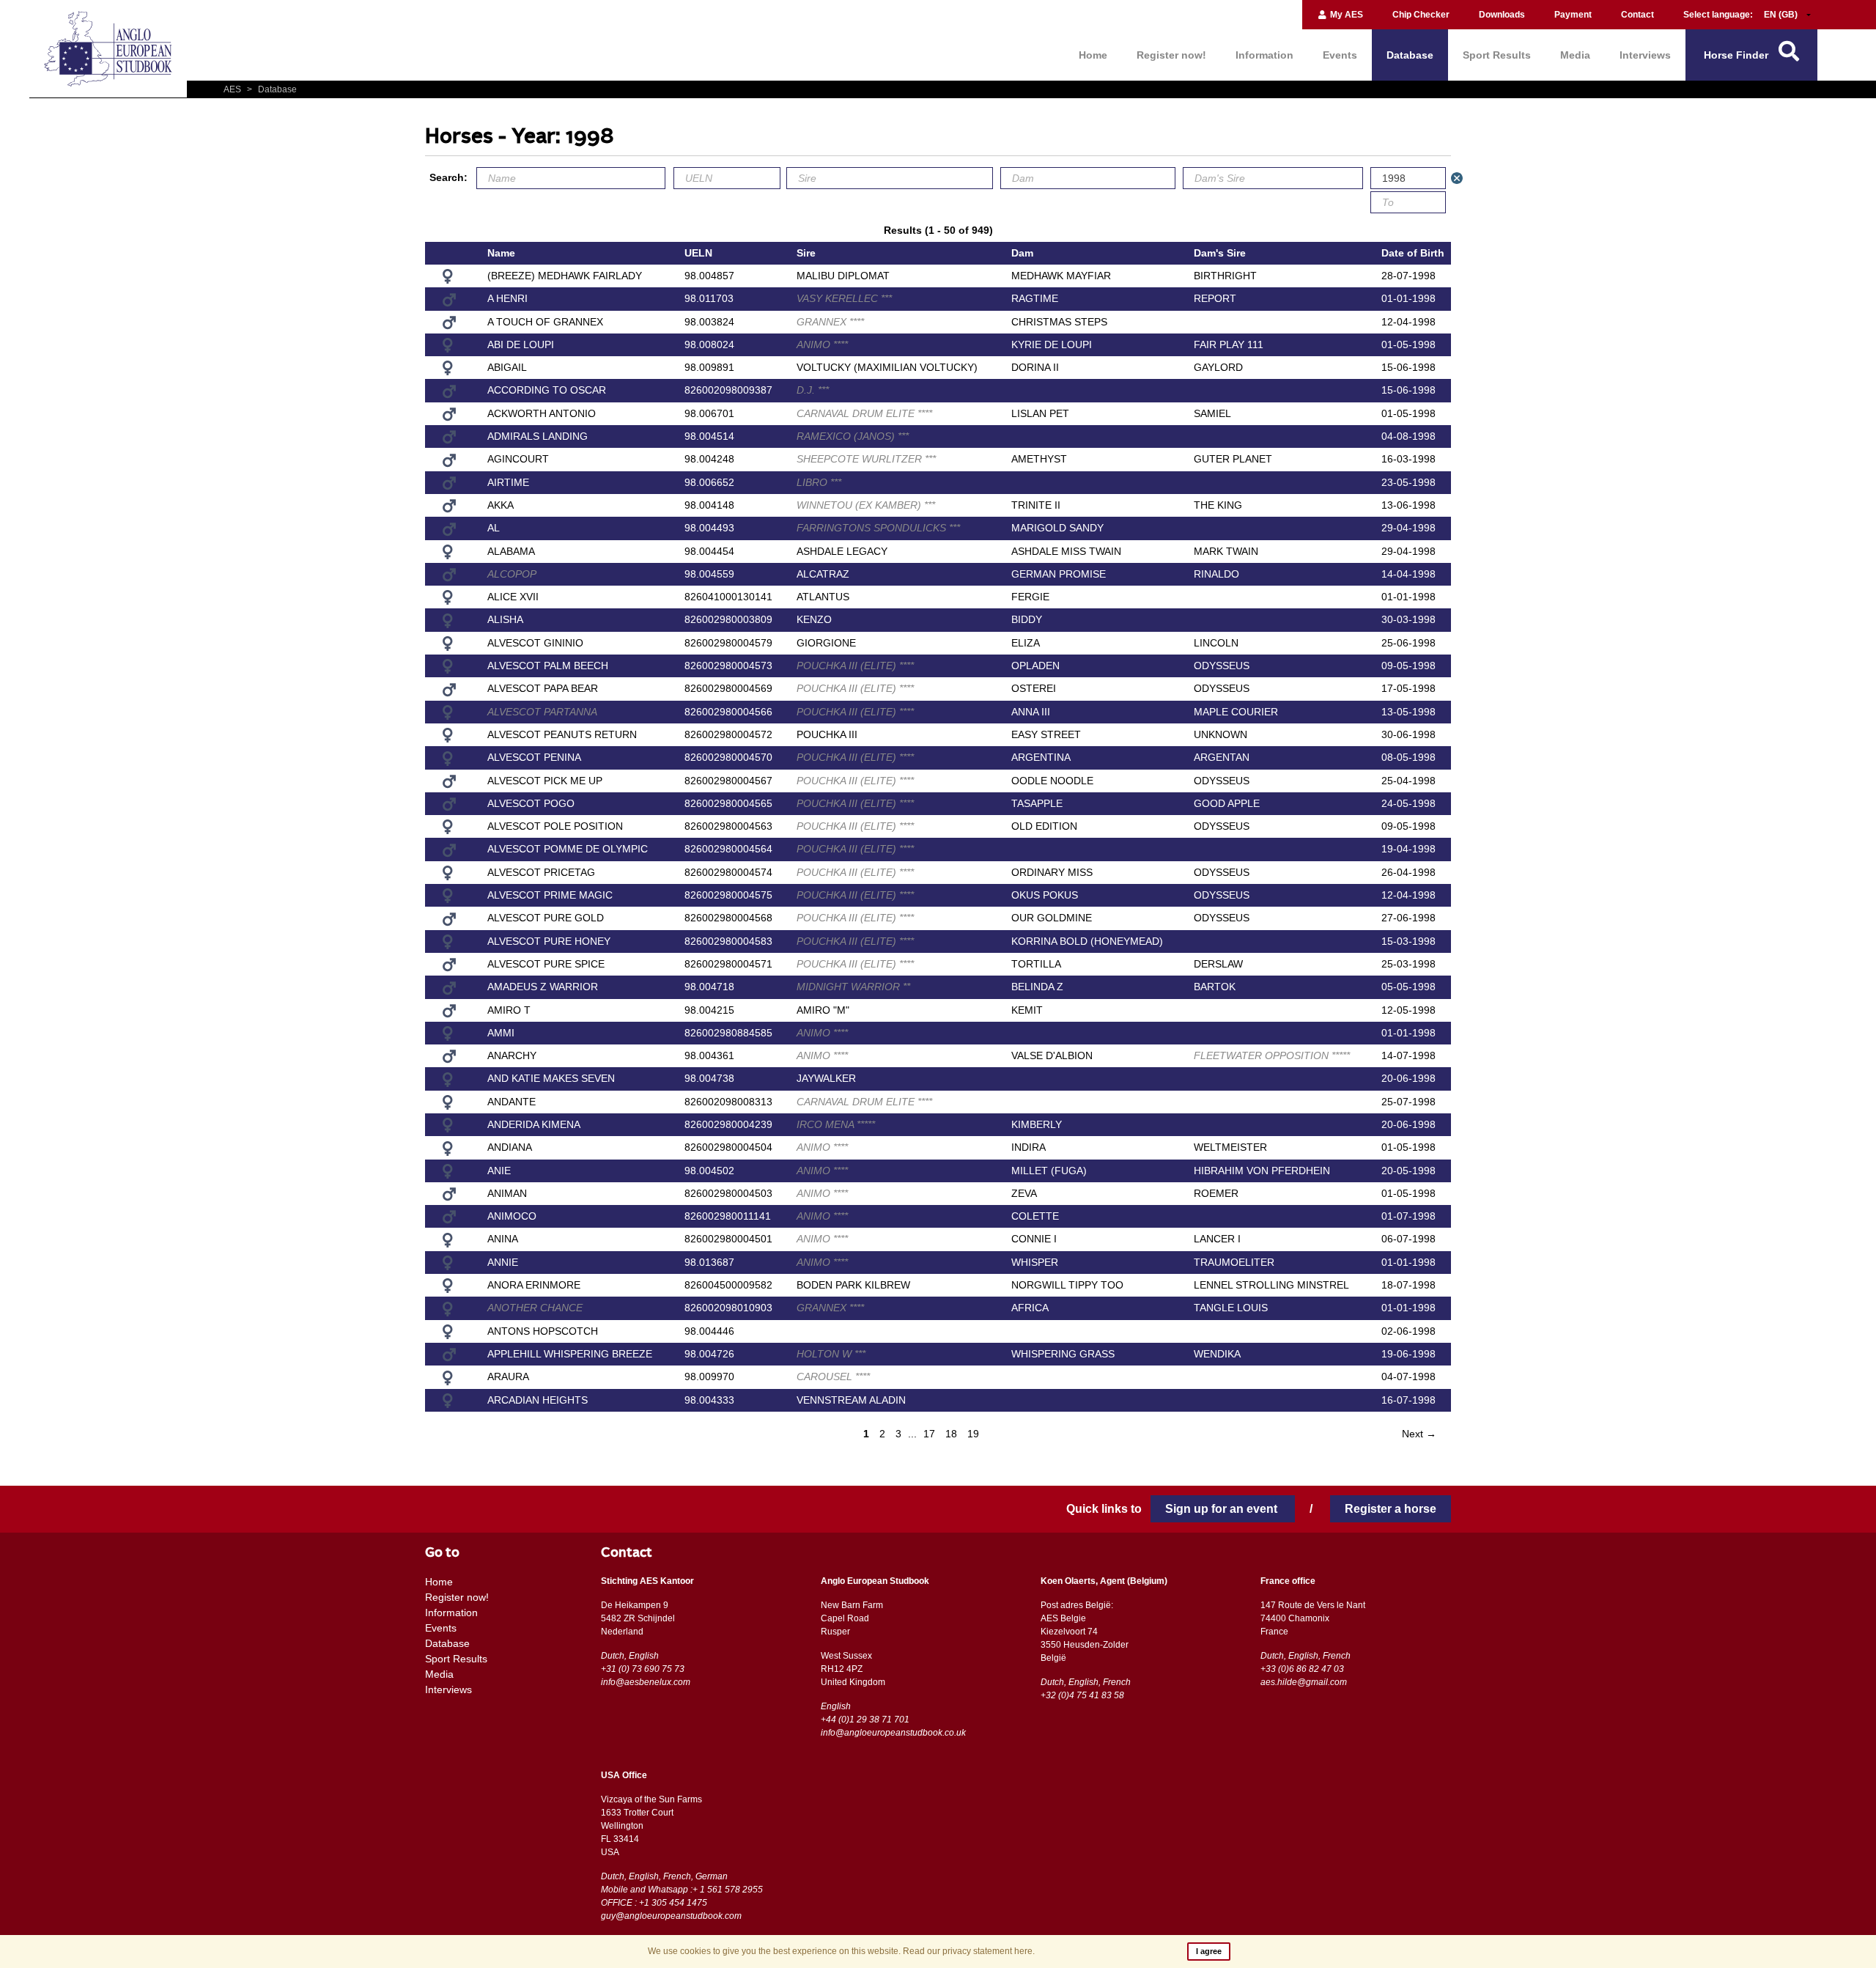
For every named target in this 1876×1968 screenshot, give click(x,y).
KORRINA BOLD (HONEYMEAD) (1087, 941)
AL (494, 528)
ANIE (499, 1171)
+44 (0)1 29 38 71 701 (865, 1720)
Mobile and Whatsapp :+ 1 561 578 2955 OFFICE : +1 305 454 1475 (682, 1896)
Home (1093, 55)
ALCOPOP (512, 574)
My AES (1345, 15)
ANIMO (822, 344)
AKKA (501, 505)
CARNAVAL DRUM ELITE (864, 413)
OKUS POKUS (1045, 895)
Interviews (1645, 55)
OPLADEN (1035, 666)
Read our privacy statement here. (969, 1951)
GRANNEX (830, 322)
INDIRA (1029, 1147)
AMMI (501, 1033)
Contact (1637, 15)
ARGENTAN (1222, 757)
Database (1410, 55)
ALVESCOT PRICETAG (541, 872)
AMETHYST (1039, 459)
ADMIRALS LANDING (538, 436)
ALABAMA (511, 551)
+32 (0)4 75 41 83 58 (1082, 1695)
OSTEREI (1034, 688)
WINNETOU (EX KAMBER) (866, 505)
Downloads (1502, 15)
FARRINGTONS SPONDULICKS (878, 528)
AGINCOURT (518, 459)
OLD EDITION (1044, 826)
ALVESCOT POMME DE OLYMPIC (568, 849)
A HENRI (507, 298)
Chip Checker (1421, 15)
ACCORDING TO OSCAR (547, 390)
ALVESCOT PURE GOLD (546, 918)
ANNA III (1031, 712)
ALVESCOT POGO (531, 803)
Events (1340, 55)
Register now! (1171, 55)
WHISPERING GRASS (1063, 1354)
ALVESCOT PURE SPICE (546, 964)
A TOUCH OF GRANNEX (545, 322)
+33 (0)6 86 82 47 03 (1302, 1669)
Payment (1573, 15)
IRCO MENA (836, 1124)
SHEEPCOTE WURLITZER (866, 459)
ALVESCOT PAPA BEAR (543, 688)
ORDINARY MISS (1052, 872)
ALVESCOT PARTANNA (542, 712)
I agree (1209, 1951)
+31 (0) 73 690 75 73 (643, 1669)
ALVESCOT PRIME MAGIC (550, 895)
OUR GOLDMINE (1052, 918)
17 (929, 1434)
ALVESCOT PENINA (534, 757)
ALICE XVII (513, 597)
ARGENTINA (1041, 757)
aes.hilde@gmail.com (1304, 1682)
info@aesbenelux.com (646, 1682)
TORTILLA (1036, 964)
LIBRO (819, 482)
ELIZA (1026, 643)
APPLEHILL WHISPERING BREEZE (570, 1354)
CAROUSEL (833, 1377)
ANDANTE (512, 1102)
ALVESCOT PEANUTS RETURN (562, 734)
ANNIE (503, 1262)
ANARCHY (512, 1055)
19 (973, 1434)
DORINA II (1035, 367)
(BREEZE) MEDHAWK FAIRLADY (565, 276)
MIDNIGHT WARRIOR (853, 987)
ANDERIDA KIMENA (534, 1124)
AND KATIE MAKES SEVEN (551, 1078)
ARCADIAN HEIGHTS (538, 1400)
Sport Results (1497, 55)
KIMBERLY (1037, 1124)
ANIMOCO (512, 1216)
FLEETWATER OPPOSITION (1272, 1055)
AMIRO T (509, 1010)
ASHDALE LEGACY (842, 551)
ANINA (503, 1239)
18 (951, 1434)
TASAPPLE (1037, 803)
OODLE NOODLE (1052, 781)
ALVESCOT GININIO (535, 643)
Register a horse (1391, 1509)
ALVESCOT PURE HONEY (549, 941)
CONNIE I (1034, 1239)
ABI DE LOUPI (521, 344)
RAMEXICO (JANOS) (853, 436)
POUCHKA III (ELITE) (855, 666)
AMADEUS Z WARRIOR (543, 987)
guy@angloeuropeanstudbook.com (671, 1916)
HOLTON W (831, 1354)
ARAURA (508, 1377)
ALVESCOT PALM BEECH (548, 666)
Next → (1419, 1434)
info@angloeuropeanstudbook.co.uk (893, 1733)
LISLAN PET (1040, 413)
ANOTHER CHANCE (535, 1308)
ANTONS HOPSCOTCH (543, 1331)
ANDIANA (510, 1147)
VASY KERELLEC (844, 298)
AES (233, 89)
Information (1264, 55)
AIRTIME (508, 482)
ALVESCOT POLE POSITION (555, 826)
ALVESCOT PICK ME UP (545, 781)
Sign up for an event (1223, 1509)
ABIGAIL (507, 367)
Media (1575, 55)
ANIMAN (507, 1193)
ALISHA (505, 619)
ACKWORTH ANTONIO (542, 413)
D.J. (813, 390)
